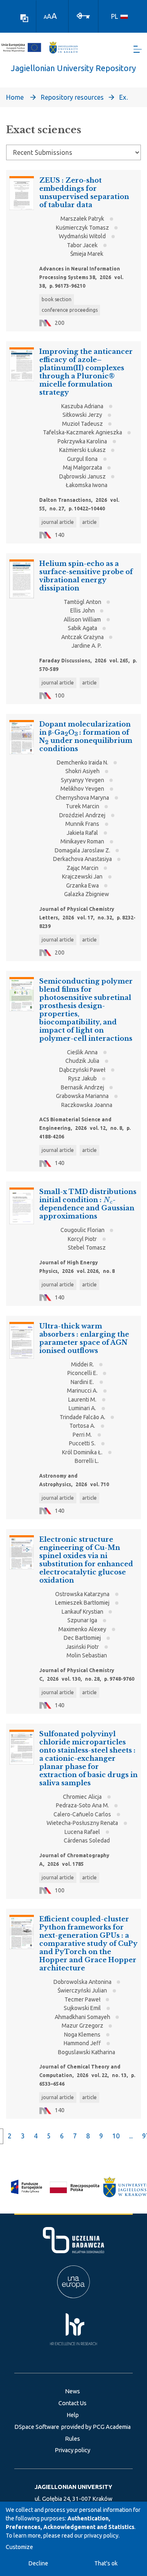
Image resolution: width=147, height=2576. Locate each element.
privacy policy (101, 2536)
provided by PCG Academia (96, 2427)
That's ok (106, 2563)
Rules (72, 2439)
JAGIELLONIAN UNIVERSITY (73, 2487)
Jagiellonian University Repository (73, 68)
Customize (19, 2547)
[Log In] (83, 15)
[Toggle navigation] (138, 49)
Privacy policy (72, 2450)
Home (15, 97)
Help (73, 2415)
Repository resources (72, 97)
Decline (38, 2563)
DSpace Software (37, 2427)
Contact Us (72, 2403)
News (72, 2391)
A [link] (45, 17)
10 (116, 2136)
